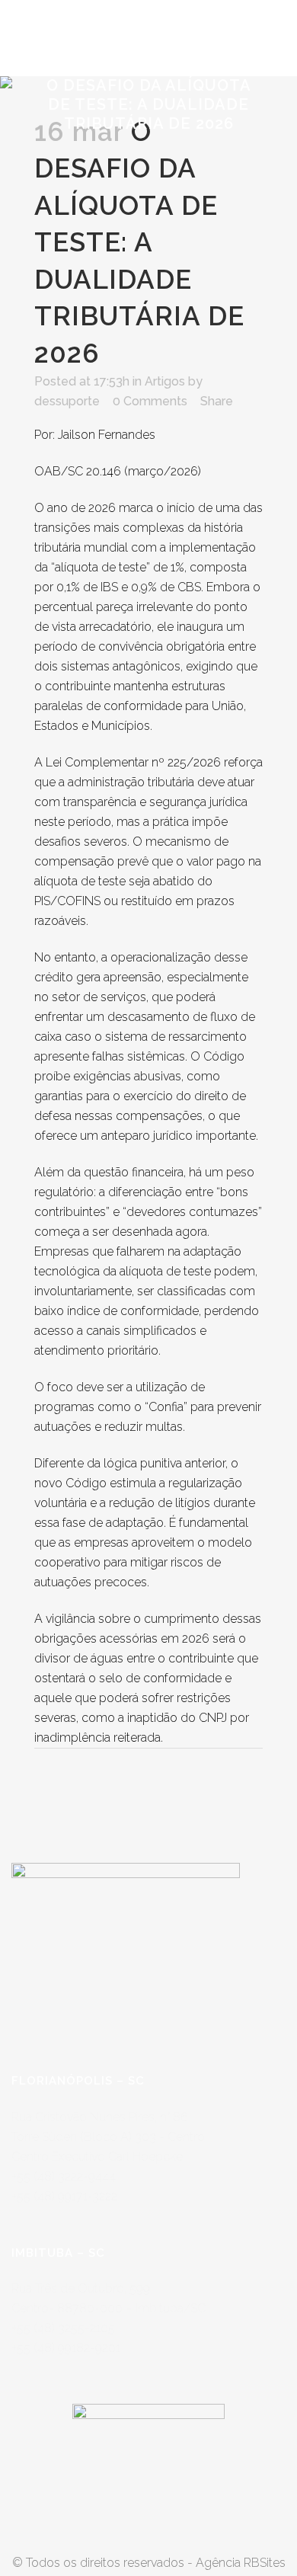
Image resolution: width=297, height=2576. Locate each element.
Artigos (165, 381)
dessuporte (67, 401)
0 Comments (150, 401)
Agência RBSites (241, 2563)
